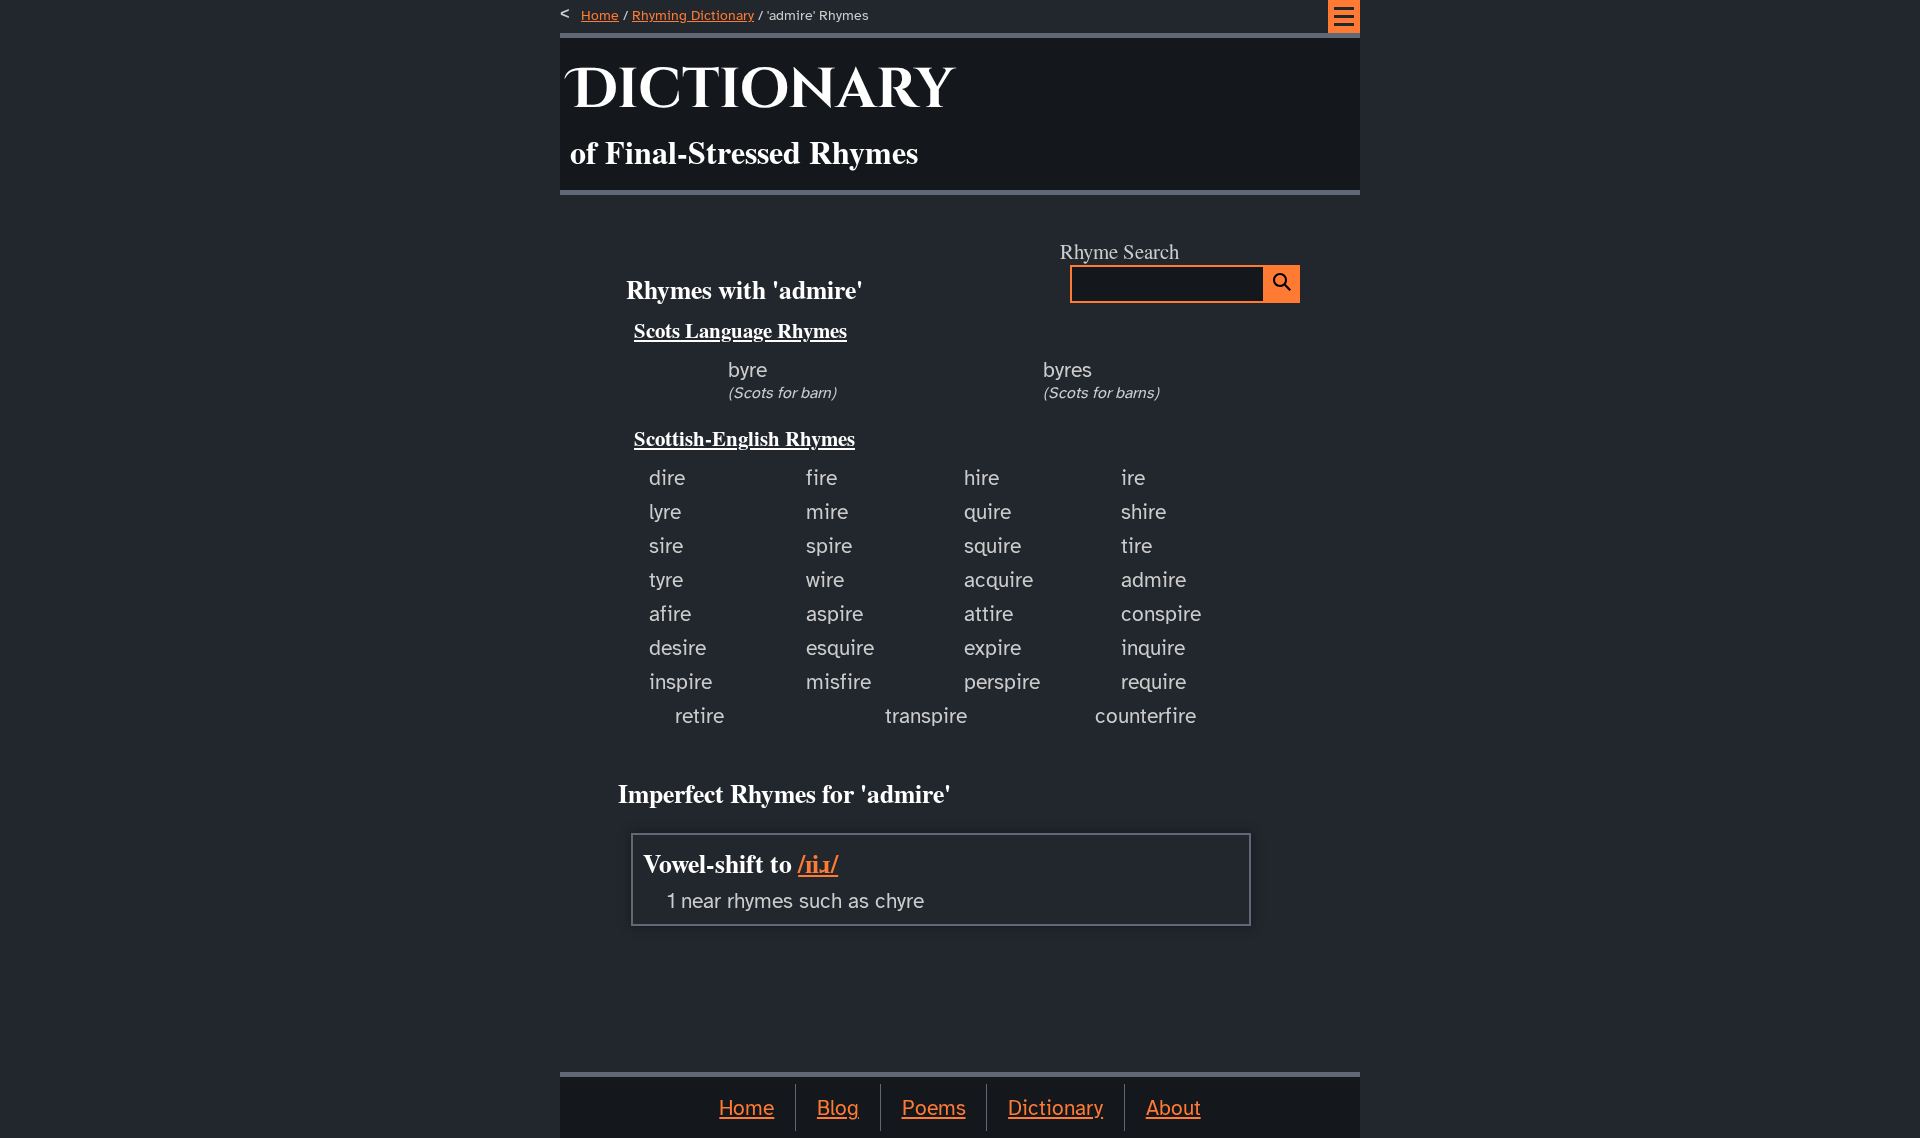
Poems (934, 1108)
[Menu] (1344, 16)
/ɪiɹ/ (818, 863)
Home (600, 15)
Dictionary (1055, 1108)
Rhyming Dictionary (693, 15)
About (1173, 1108)
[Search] (1282, 284)
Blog (838, 1108)
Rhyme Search (1119, 251)
